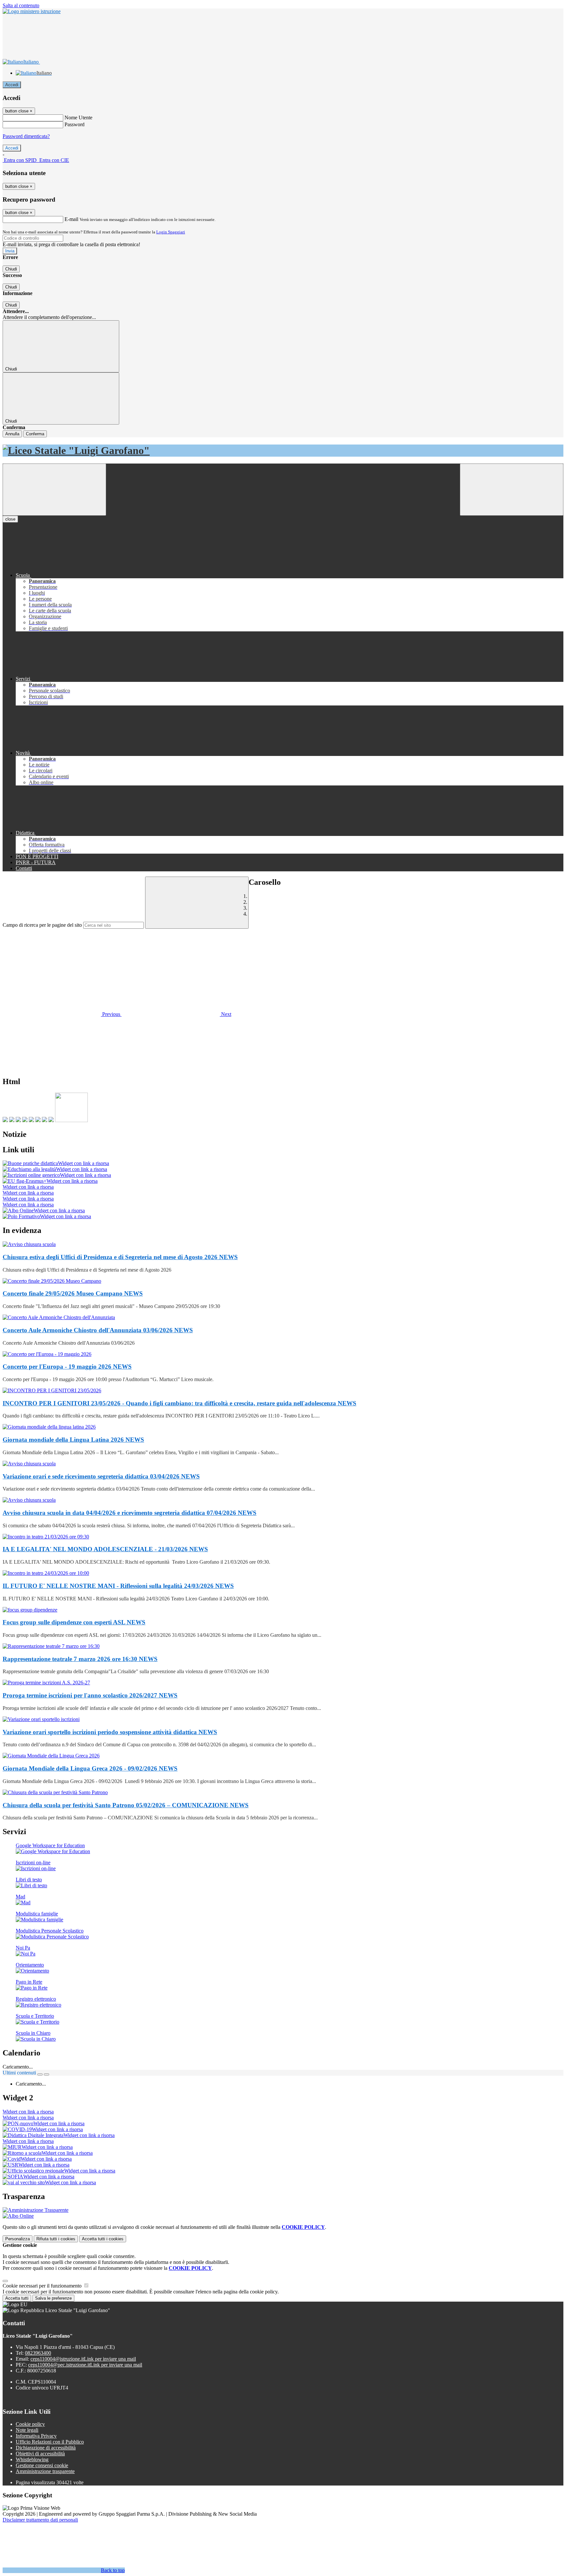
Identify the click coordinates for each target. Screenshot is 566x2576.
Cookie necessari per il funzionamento (43, 2286)
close (10, 519)
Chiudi (11, 269)
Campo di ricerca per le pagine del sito (42, 925)
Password (75, 124)
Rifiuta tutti (56, 2239)
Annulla (12, 434)
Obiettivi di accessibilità (40, 2454)
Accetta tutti (103, 2239)
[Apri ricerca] (512, 490)
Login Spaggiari (171, 232)
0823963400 (38, 2353)
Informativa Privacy (36, 2436)
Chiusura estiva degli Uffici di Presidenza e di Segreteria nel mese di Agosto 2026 (120, 1257)
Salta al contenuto (21, 5)
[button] (62, 1014)
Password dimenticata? (26, 136)
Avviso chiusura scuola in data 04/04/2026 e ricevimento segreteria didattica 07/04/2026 (130, 1513)
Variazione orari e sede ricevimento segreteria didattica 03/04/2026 (101, 1476)
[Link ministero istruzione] (32, 11)
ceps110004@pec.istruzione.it (85, 2365)
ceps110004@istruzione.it (83, 2359)
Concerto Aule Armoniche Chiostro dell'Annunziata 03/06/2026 (98, 1330)
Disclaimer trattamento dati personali (40, 2520)
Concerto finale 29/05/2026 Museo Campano (73, 1293)
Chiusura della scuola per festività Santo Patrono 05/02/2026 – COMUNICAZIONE (126, 1805)
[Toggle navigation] (54, 490)
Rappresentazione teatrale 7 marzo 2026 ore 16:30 (80, 1659)
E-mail (71, 219)
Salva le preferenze (53, 2298)
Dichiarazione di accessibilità (46, 2448)
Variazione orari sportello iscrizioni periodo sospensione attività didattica (110, 1732)
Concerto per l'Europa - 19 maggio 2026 (67, 1367)
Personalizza (18, 2239)
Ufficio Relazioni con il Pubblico (50, 2442)
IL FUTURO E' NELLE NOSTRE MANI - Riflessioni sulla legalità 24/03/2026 (118, 1586)
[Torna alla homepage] (283, 451)
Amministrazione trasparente (45, 2471)
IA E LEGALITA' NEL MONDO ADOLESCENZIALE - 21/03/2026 (105, 1549)
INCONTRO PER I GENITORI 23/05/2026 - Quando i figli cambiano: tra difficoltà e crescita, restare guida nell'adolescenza (179, 1403)
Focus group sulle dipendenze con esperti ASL (74, 1622)
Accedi (12, 85)
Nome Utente (78, 118)
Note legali (27, 2430)
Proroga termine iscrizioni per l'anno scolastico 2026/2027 (90, 1695)
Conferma (35, 434)
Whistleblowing (32, 2459)
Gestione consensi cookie (42, 2465)
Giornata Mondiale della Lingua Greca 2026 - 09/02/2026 (90, 1768)
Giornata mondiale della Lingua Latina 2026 (73, 1440)
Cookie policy (30, 2424)
